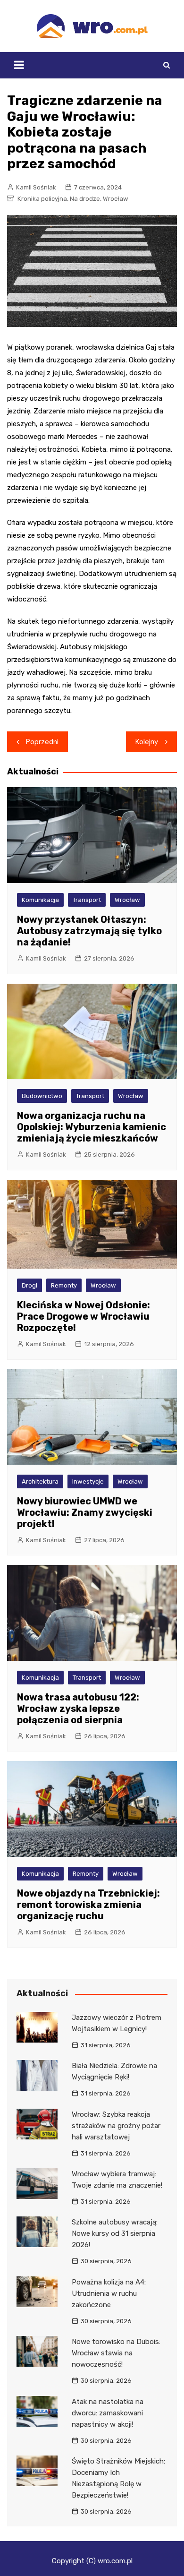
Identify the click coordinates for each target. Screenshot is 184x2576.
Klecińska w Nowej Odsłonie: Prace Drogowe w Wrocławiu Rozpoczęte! (84, 1316)
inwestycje (88, 1481)
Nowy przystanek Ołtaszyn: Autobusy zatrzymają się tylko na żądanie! (89, 931)
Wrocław (116, 199)
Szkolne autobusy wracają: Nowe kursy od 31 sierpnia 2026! (115, 2233)
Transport (87, 900)
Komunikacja (40, 900)
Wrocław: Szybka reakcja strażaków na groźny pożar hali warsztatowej (116, 2126)
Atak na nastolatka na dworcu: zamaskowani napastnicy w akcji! (108, 2413)
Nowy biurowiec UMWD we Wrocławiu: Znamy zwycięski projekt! (85, 1512)
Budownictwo (42, 1096)
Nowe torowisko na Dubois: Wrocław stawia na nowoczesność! (116, 2353)
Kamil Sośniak (36, 187)
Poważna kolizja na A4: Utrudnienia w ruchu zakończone (109, 2293)
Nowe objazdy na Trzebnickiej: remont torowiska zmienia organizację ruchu (88, 1905)
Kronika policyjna (42, 199)
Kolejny (147, 742)
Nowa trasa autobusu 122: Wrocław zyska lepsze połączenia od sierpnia (78, 1709)
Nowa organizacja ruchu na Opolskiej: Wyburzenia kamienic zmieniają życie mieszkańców (92, 1127)
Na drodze (85, 199)
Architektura (40, 1481)
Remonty (64, 1285)
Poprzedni (42, 742)
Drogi (29, 1285)
